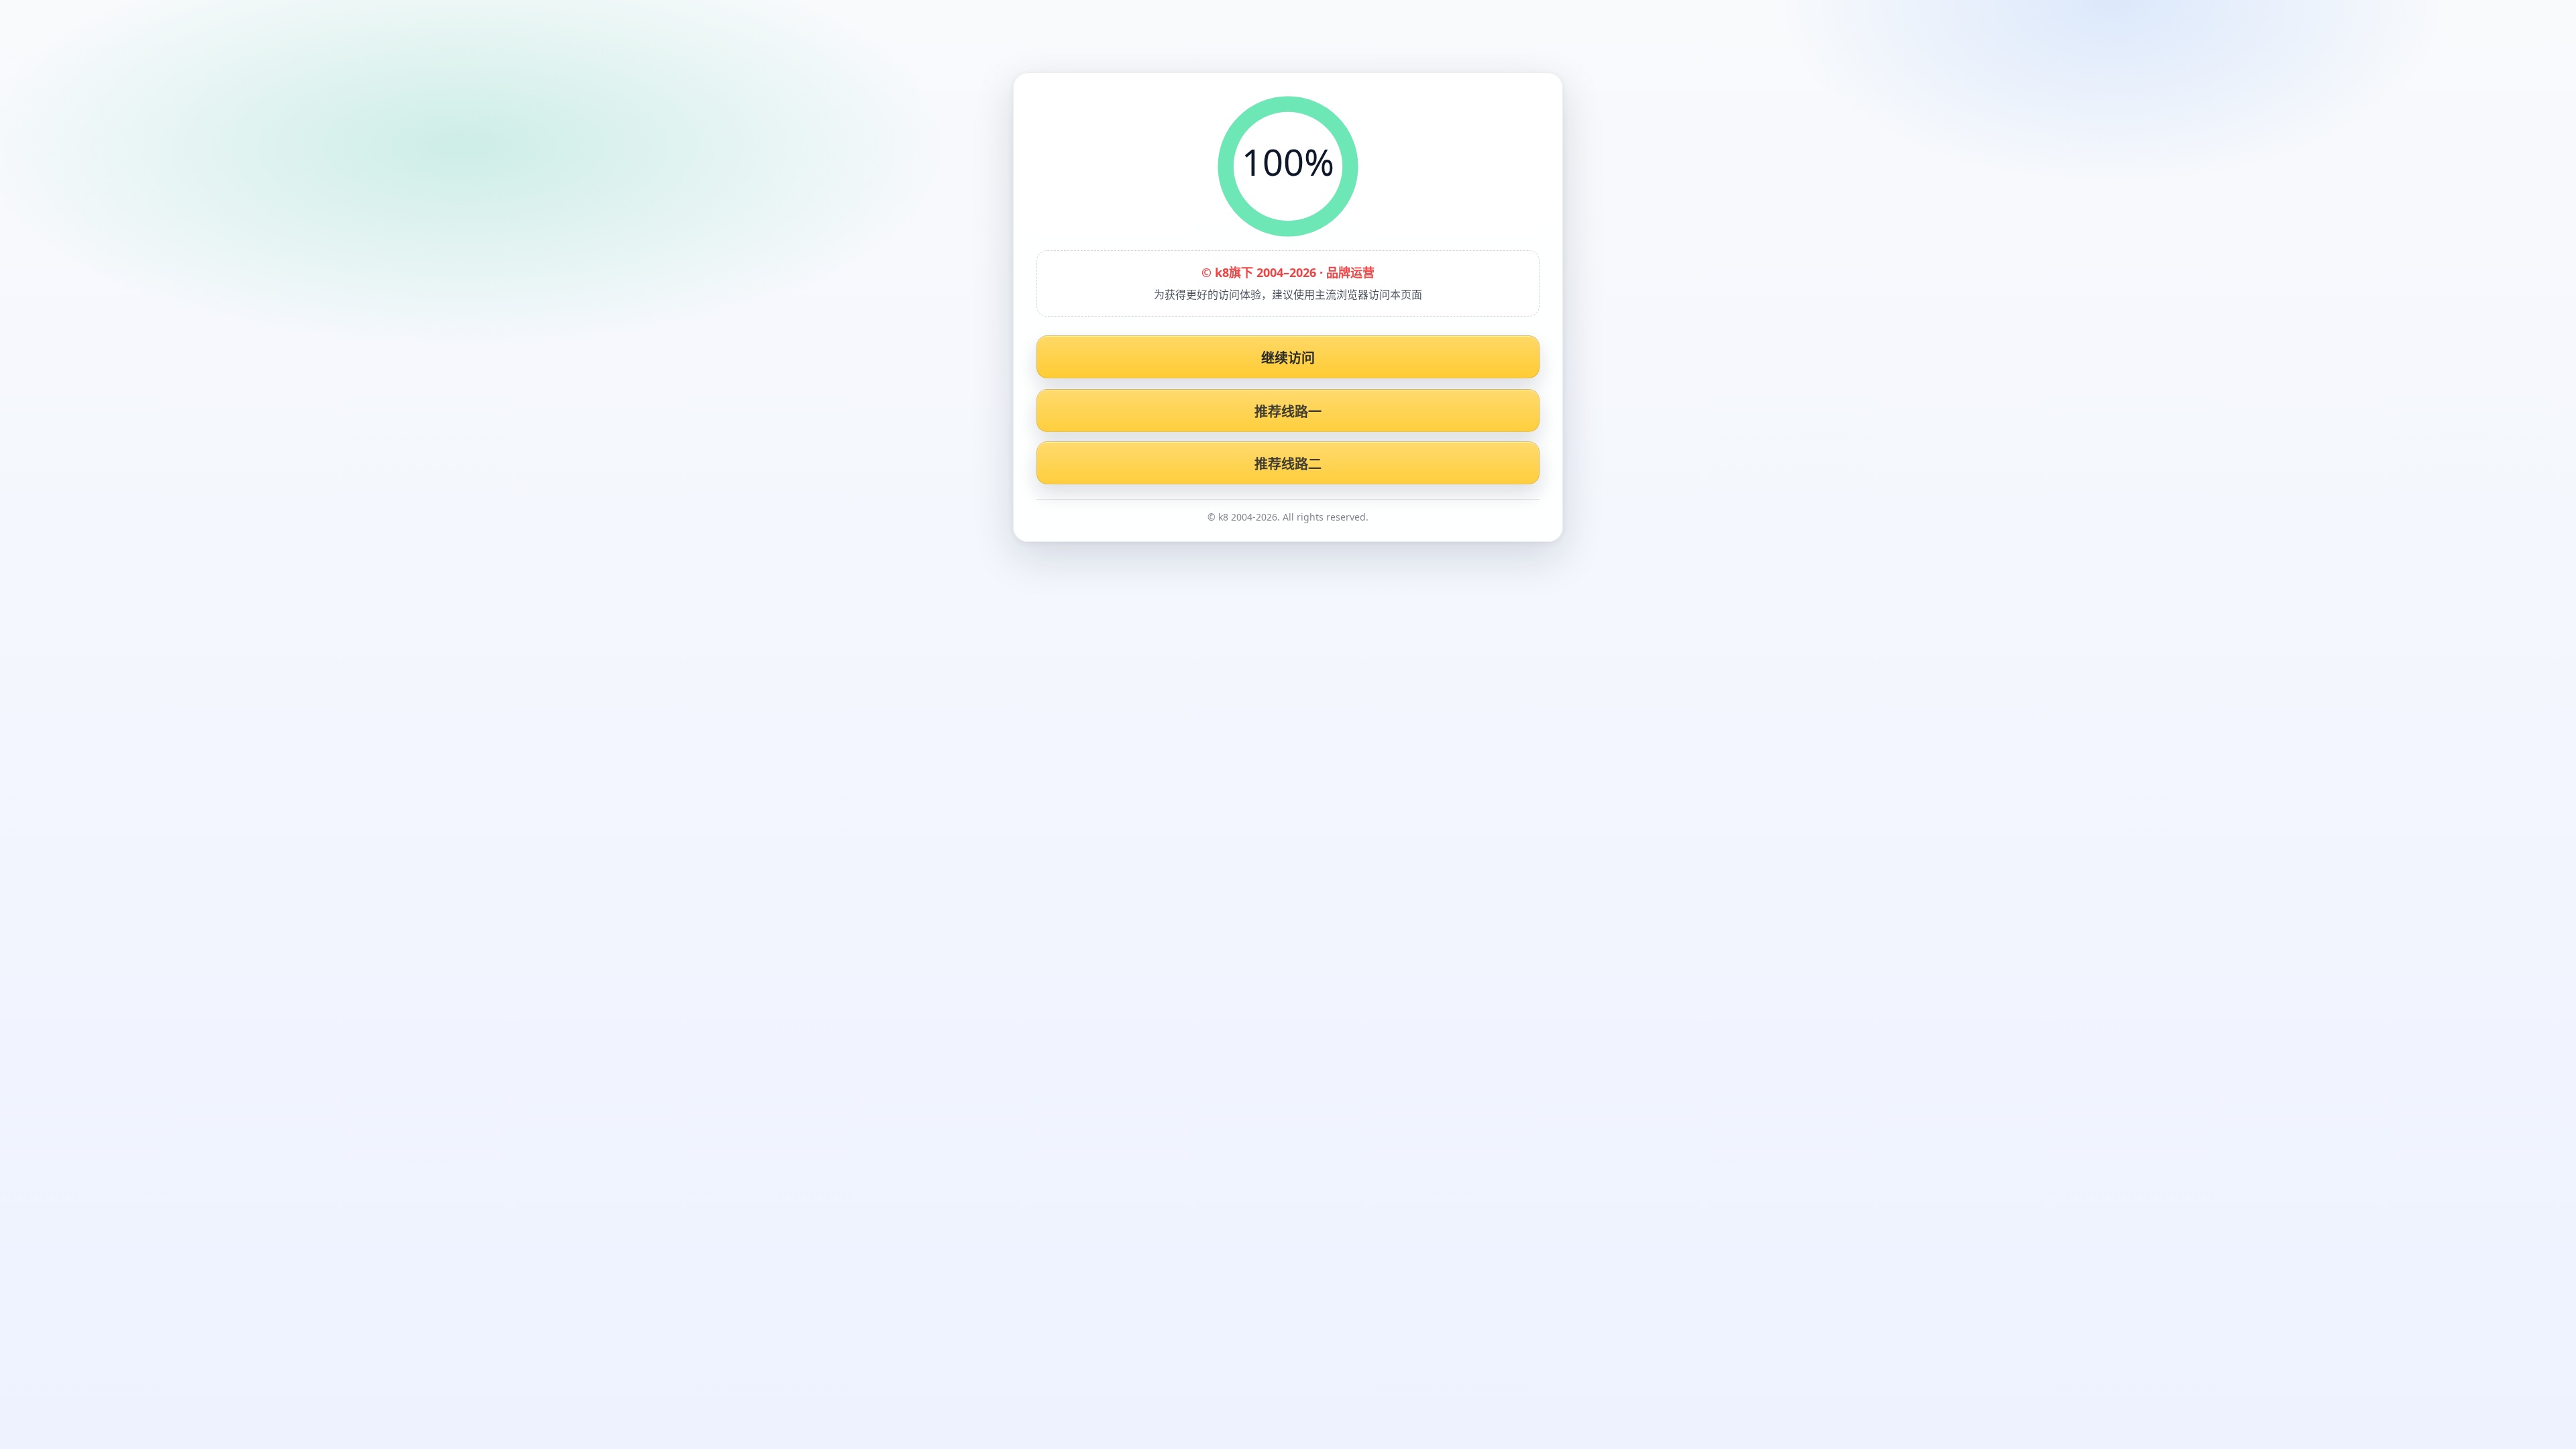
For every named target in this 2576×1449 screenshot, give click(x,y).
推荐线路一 (1288, 412)
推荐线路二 (1288, 464)
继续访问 (1288, 358)
